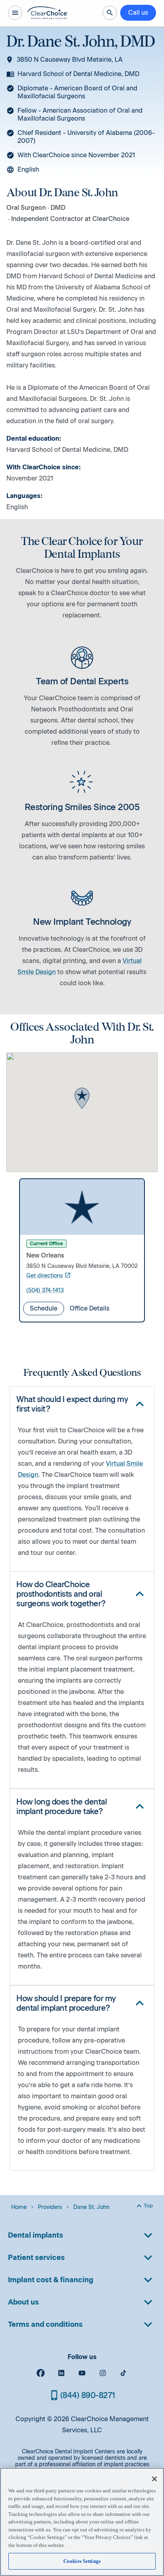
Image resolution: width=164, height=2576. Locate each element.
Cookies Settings (82, 2561)
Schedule (44, 1308)
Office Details (90, 1308)
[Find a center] (110, 13)
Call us (138, 13)
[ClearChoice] (47, 13)
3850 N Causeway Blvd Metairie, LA (70, 60)
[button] (82, 1099)
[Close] (154, 2479)
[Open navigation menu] (15, 13)
